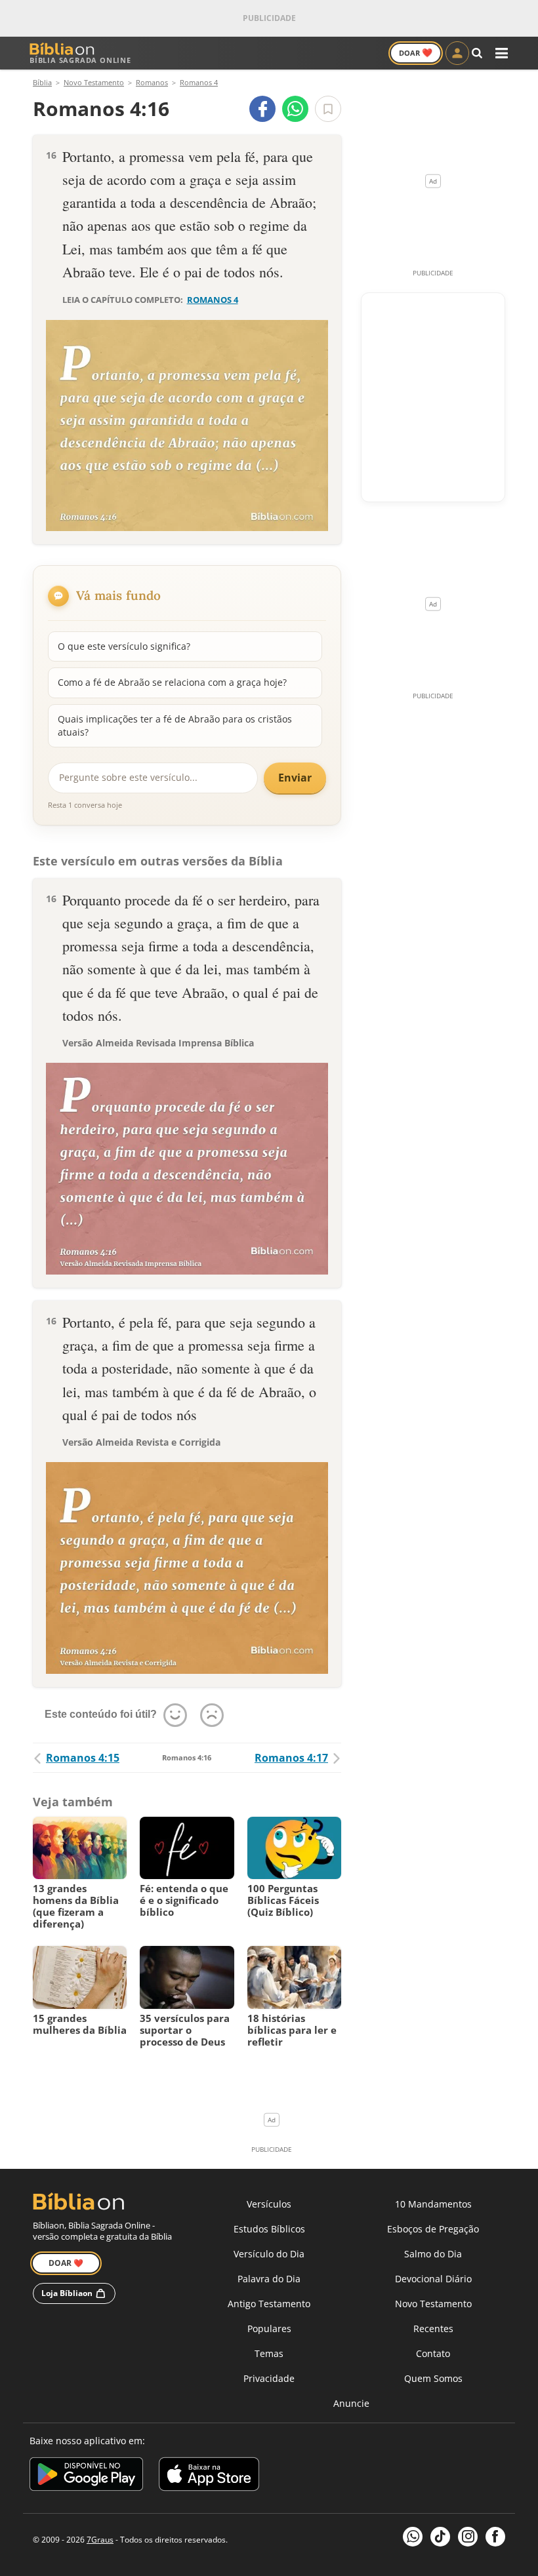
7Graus (100, 2540)
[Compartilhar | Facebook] (262, 109)
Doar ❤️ (66, 2263)
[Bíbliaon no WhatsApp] (413, 2537)
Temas (269, 2353)
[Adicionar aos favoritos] (328, 109)
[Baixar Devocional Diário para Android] (86, 2476)
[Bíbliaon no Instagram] (468, 2537)
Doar (416, 52)
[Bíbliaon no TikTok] (440, 2537)
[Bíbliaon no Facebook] (495, 2537)
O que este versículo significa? (124, 646)
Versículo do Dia (269, 2254)
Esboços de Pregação (433, 2229)
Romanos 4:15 (83, 1758)
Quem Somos (433, 2378)
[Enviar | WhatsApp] (295, 109)
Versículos (269, 2204)
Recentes (433, 2328)
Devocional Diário (433, 2279)
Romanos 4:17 (291, 1758)
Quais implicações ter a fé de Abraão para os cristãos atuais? (175, 725)
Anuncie (351, 2403)
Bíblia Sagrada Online (80, 60)
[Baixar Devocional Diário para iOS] (209, 2476)
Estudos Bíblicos (269, 2229)
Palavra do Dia (269, 2279)
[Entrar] (457, 53)
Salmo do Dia (433, 2254)
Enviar (295, 778)
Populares (269, 2328)
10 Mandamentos (433, 2204)
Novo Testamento (433, 2304)
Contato (433, 2353)
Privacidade (269, 2378)
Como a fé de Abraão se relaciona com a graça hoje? (172, 682)
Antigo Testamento (269, 2304)
